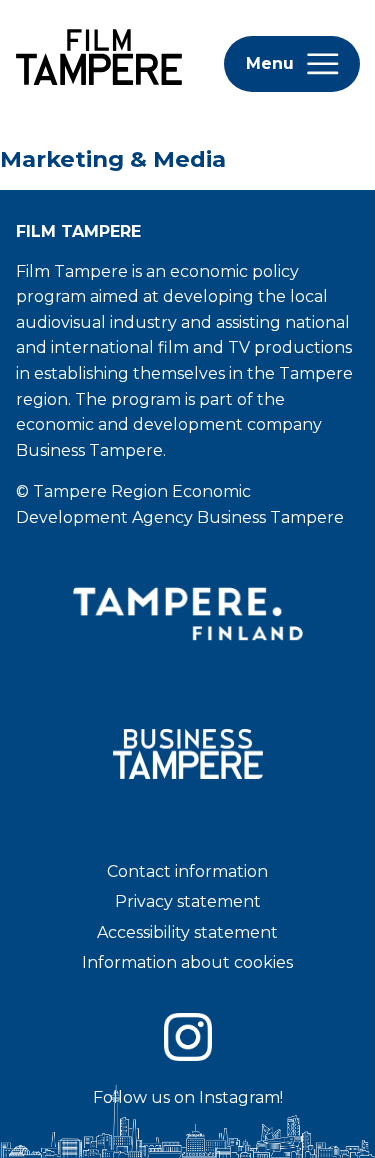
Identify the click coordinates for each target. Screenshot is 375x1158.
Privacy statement (188, 901)
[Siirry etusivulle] (95, 99)
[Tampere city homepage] (188, 675)
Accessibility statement (187, 932)
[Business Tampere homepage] (188, 813)
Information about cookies (187, 962)
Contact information (187, 871)
